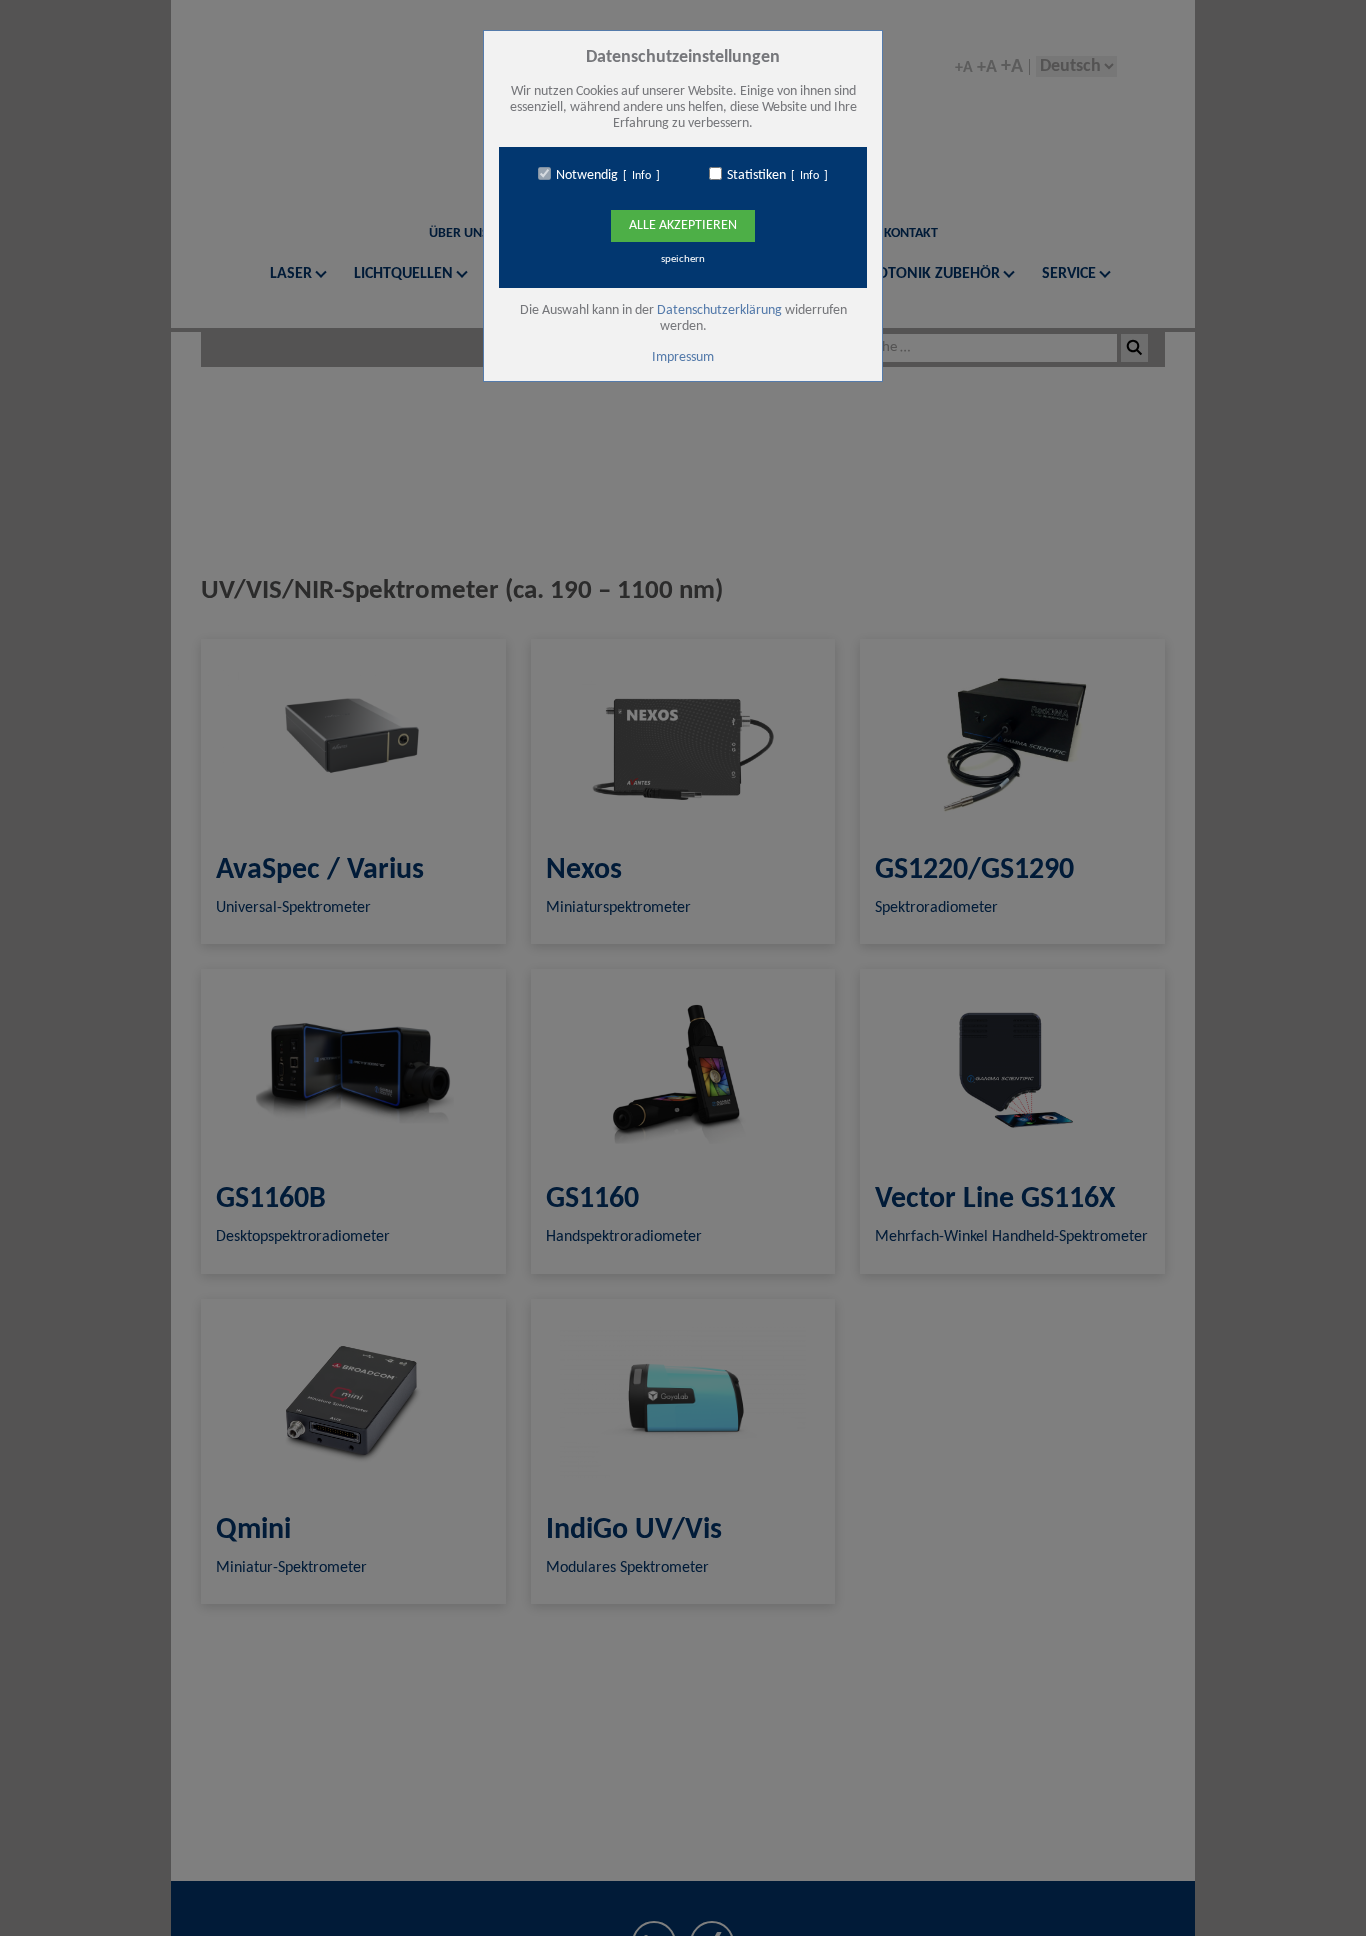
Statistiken (756, 175)
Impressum (683, 357)
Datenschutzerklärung (719, 310)
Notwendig (587, 175)
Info (641, 176)
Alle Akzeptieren (683, 225)
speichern (683, 259)
